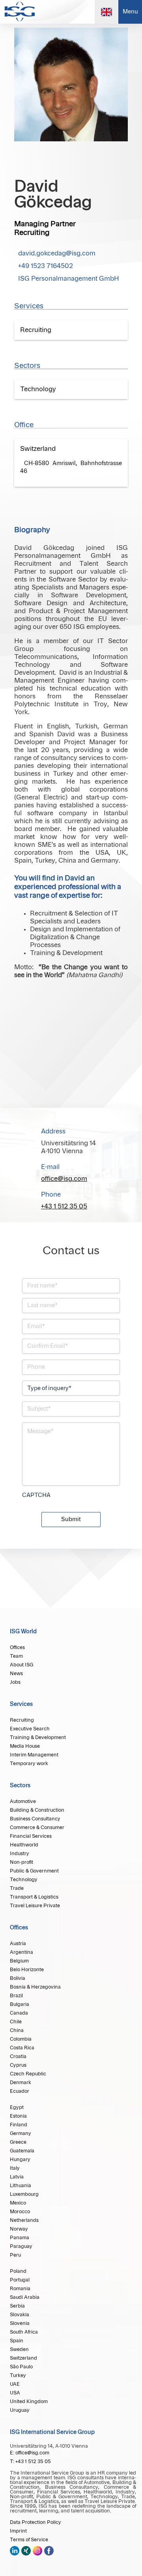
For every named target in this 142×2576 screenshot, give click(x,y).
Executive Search (30, 1729)
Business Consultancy (35, 1819)
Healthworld (24, 1845)
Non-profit (21, 1862)
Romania (20, 2289)
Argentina (21, 1952)
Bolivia (18, 1978)
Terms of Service (29, 2540)
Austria (18, 1944)
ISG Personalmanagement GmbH (69, 279)
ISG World (23, 1632)
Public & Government (34, 1871)
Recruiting (22, 1720)
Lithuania (21, 2186)
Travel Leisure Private (35, 1906)
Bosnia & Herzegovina (35, 1987)
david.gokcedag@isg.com (57, 253)
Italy (15, 2168)
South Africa (24, 2332)
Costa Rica (22, 2048)
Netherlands (24, 2220)
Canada (19, 2013)
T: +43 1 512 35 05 (30, 2462)
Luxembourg (24, 2194)
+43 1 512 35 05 (64, 1206)
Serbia (17, 2306)
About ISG (21, 1665)
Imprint (18, 2531)
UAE (15, 2384)
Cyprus (18, 2065)
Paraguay (21, 2246)
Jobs (15, 1682)
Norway (19, 2229)
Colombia (21, 2039)
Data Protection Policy (35, 2522)
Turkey (18, 2375)
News (16, 1674)
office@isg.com (64, 1179)
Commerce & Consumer (37, 1827)
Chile (16, 2022)
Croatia (18, 2056)
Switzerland (23, 2358)
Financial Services (31, 1836)
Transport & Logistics (34, 1897)
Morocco (20, 2212)
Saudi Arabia (25, 2297)
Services (21, 1704)
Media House (25, 1746)
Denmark (21, 2083)
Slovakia (20, 2315)
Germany (21, 2133)
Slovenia (20, 2323)
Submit (71, 1520)
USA (15, 2393)
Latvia (17, 2177)
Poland (18, 2271)
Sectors (20, 1786)
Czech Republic (28, 2074)
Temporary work (29, 1764)
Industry (20, 1854)
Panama (20, 2238)
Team (16, 1656)
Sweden (19, 2349)
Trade (17, 1888)
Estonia (18, 2116)
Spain (17, 2341)
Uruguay (20, 2410)
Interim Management (34, 1755)
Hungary (20, 2159)
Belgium (19, 1961)
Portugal (20, 2280)
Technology (24, 1880)
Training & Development (38, 1737)
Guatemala (22, 2151)
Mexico (18, 2203)
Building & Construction (37, 1810)
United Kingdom (29, 2402)
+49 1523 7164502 (46, 266)
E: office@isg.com (30, 2453)
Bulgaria (20, 2004)
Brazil (16, 1996)
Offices (17, 1647)
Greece (18, 2142)
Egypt (17, 2107)
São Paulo (21, 2367)
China (17, 2030)
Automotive (23, 1801)
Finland (19, 2125)
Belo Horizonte (27, 1970)
